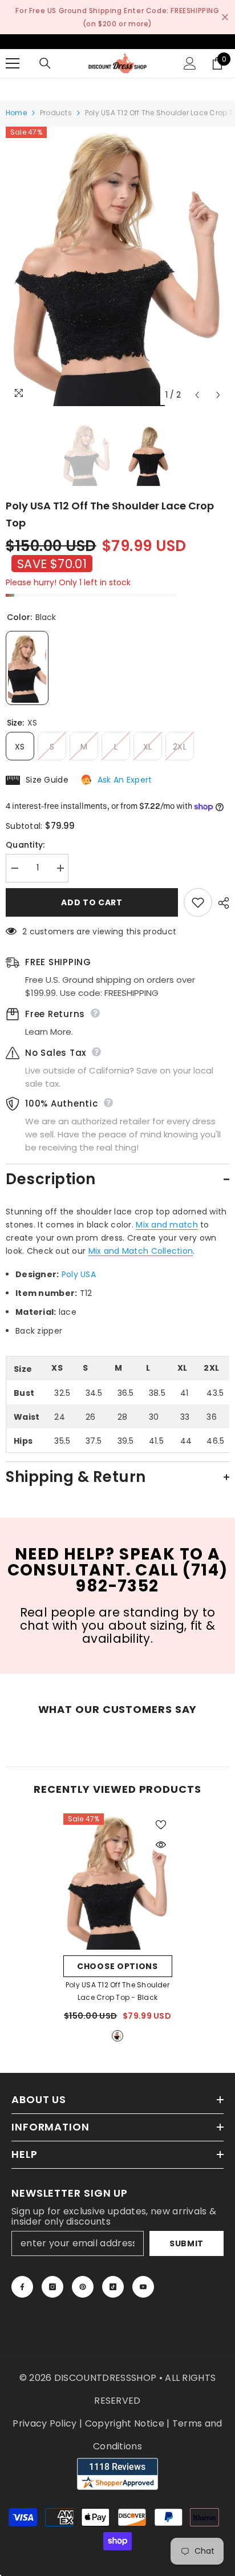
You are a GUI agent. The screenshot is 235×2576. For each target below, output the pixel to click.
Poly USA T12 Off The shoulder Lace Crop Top (117, 1991)
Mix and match (167, 1225)
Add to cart (92, 902)
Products (56, 113)
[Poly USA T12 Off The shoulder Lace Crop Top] (118, 1882)
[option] (117, 266)
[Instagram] (52, 2287)
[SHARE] (221, 903)
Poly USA (79, 1274)
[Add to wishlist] (198, 902)
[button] (197, 395)
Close (225, 17)
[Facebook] (22, 2287)
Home (16, 113)
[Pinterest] (83, 2287)
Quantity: (25, 845)
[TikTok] (113, 2287)
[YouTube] (143, 2287)
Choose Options (117, 1966)
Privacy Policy (44, 2423)
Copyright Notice (125, 2423)
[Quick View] (161, 1845)
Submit (187, 2243)
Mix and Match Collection (141, 1251)
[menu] (13, 63)
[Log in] (190, 63)
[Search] (45, 63)
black (117, 2036)
